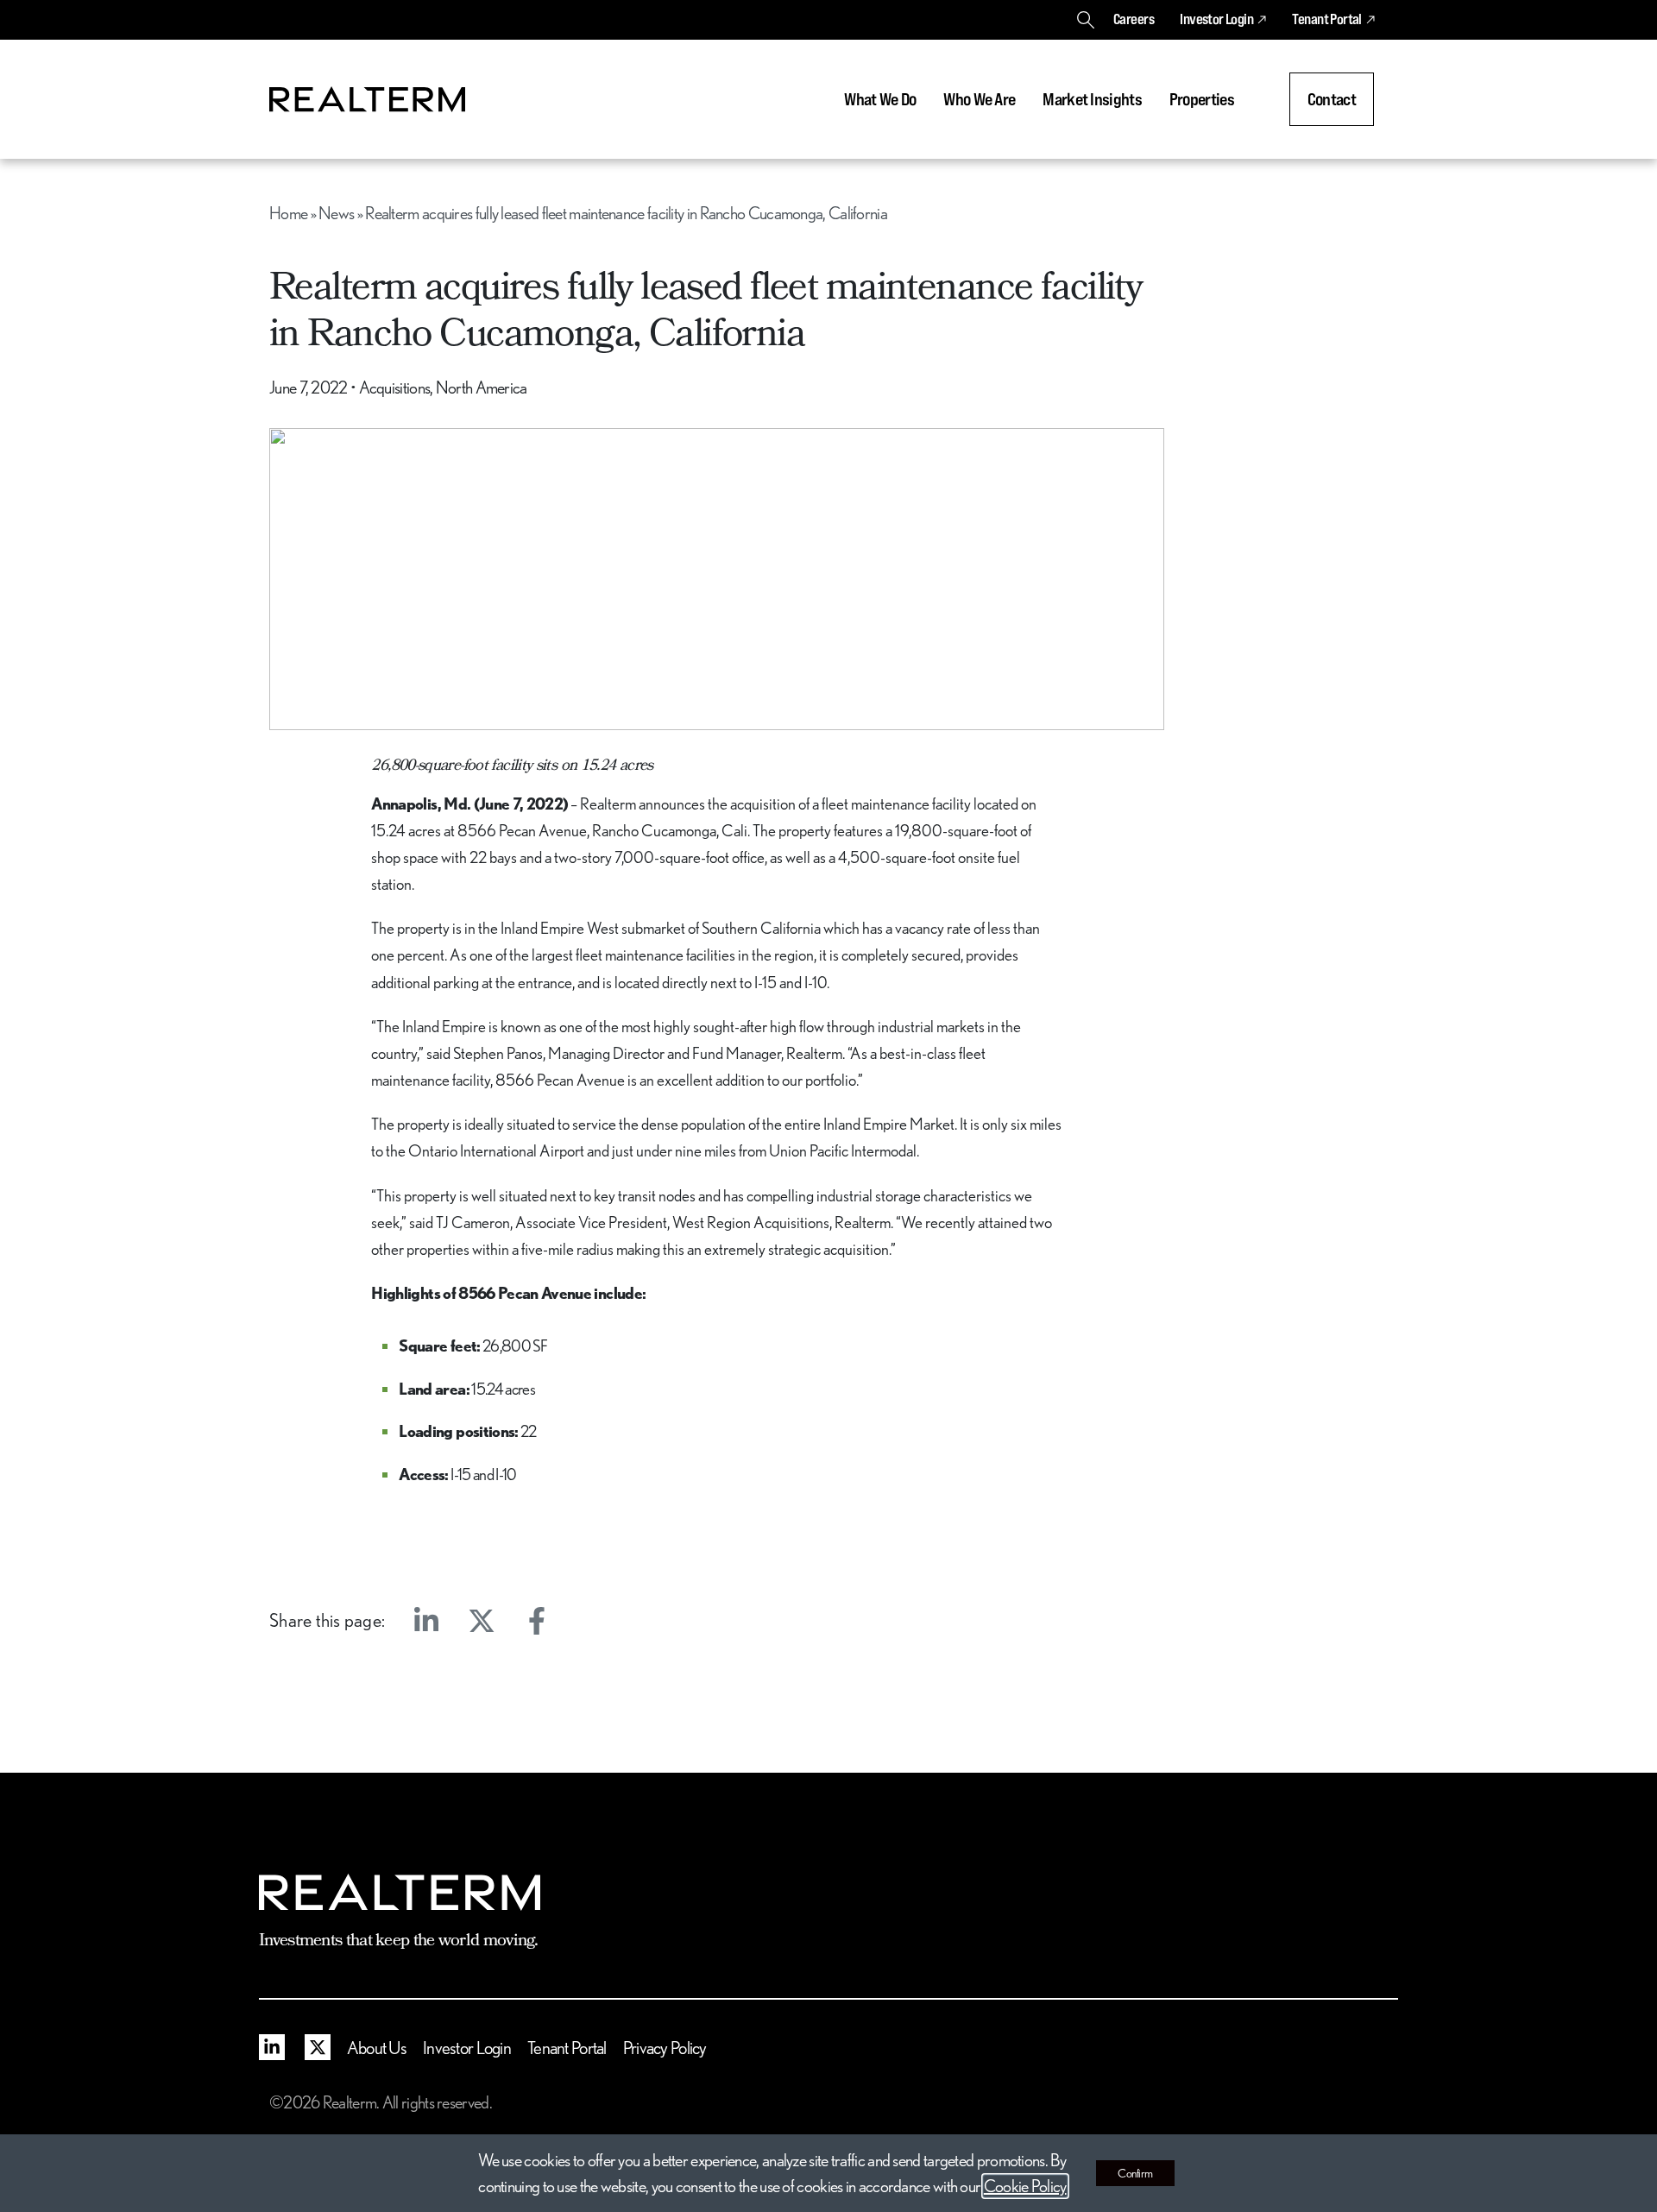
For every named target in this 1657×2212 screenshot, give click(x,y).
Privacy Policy (665, 2048)
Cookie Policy (1025, 2186)
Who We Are (979, 99)
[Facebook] (537, 1621)
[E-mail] (592, 1621)
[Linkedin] (426, 1621)
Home (288, 213)
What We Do (880, 99)
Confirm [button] (1135, 2173)
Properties (1202, 99)
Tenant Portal (1326, 19)
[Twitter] (482, 1621)
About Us (377, 2048)
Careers (1134, 19)
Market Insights (1092, 99)
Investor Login (1216, 19)
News (336, 213)
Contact (1332, 99)
